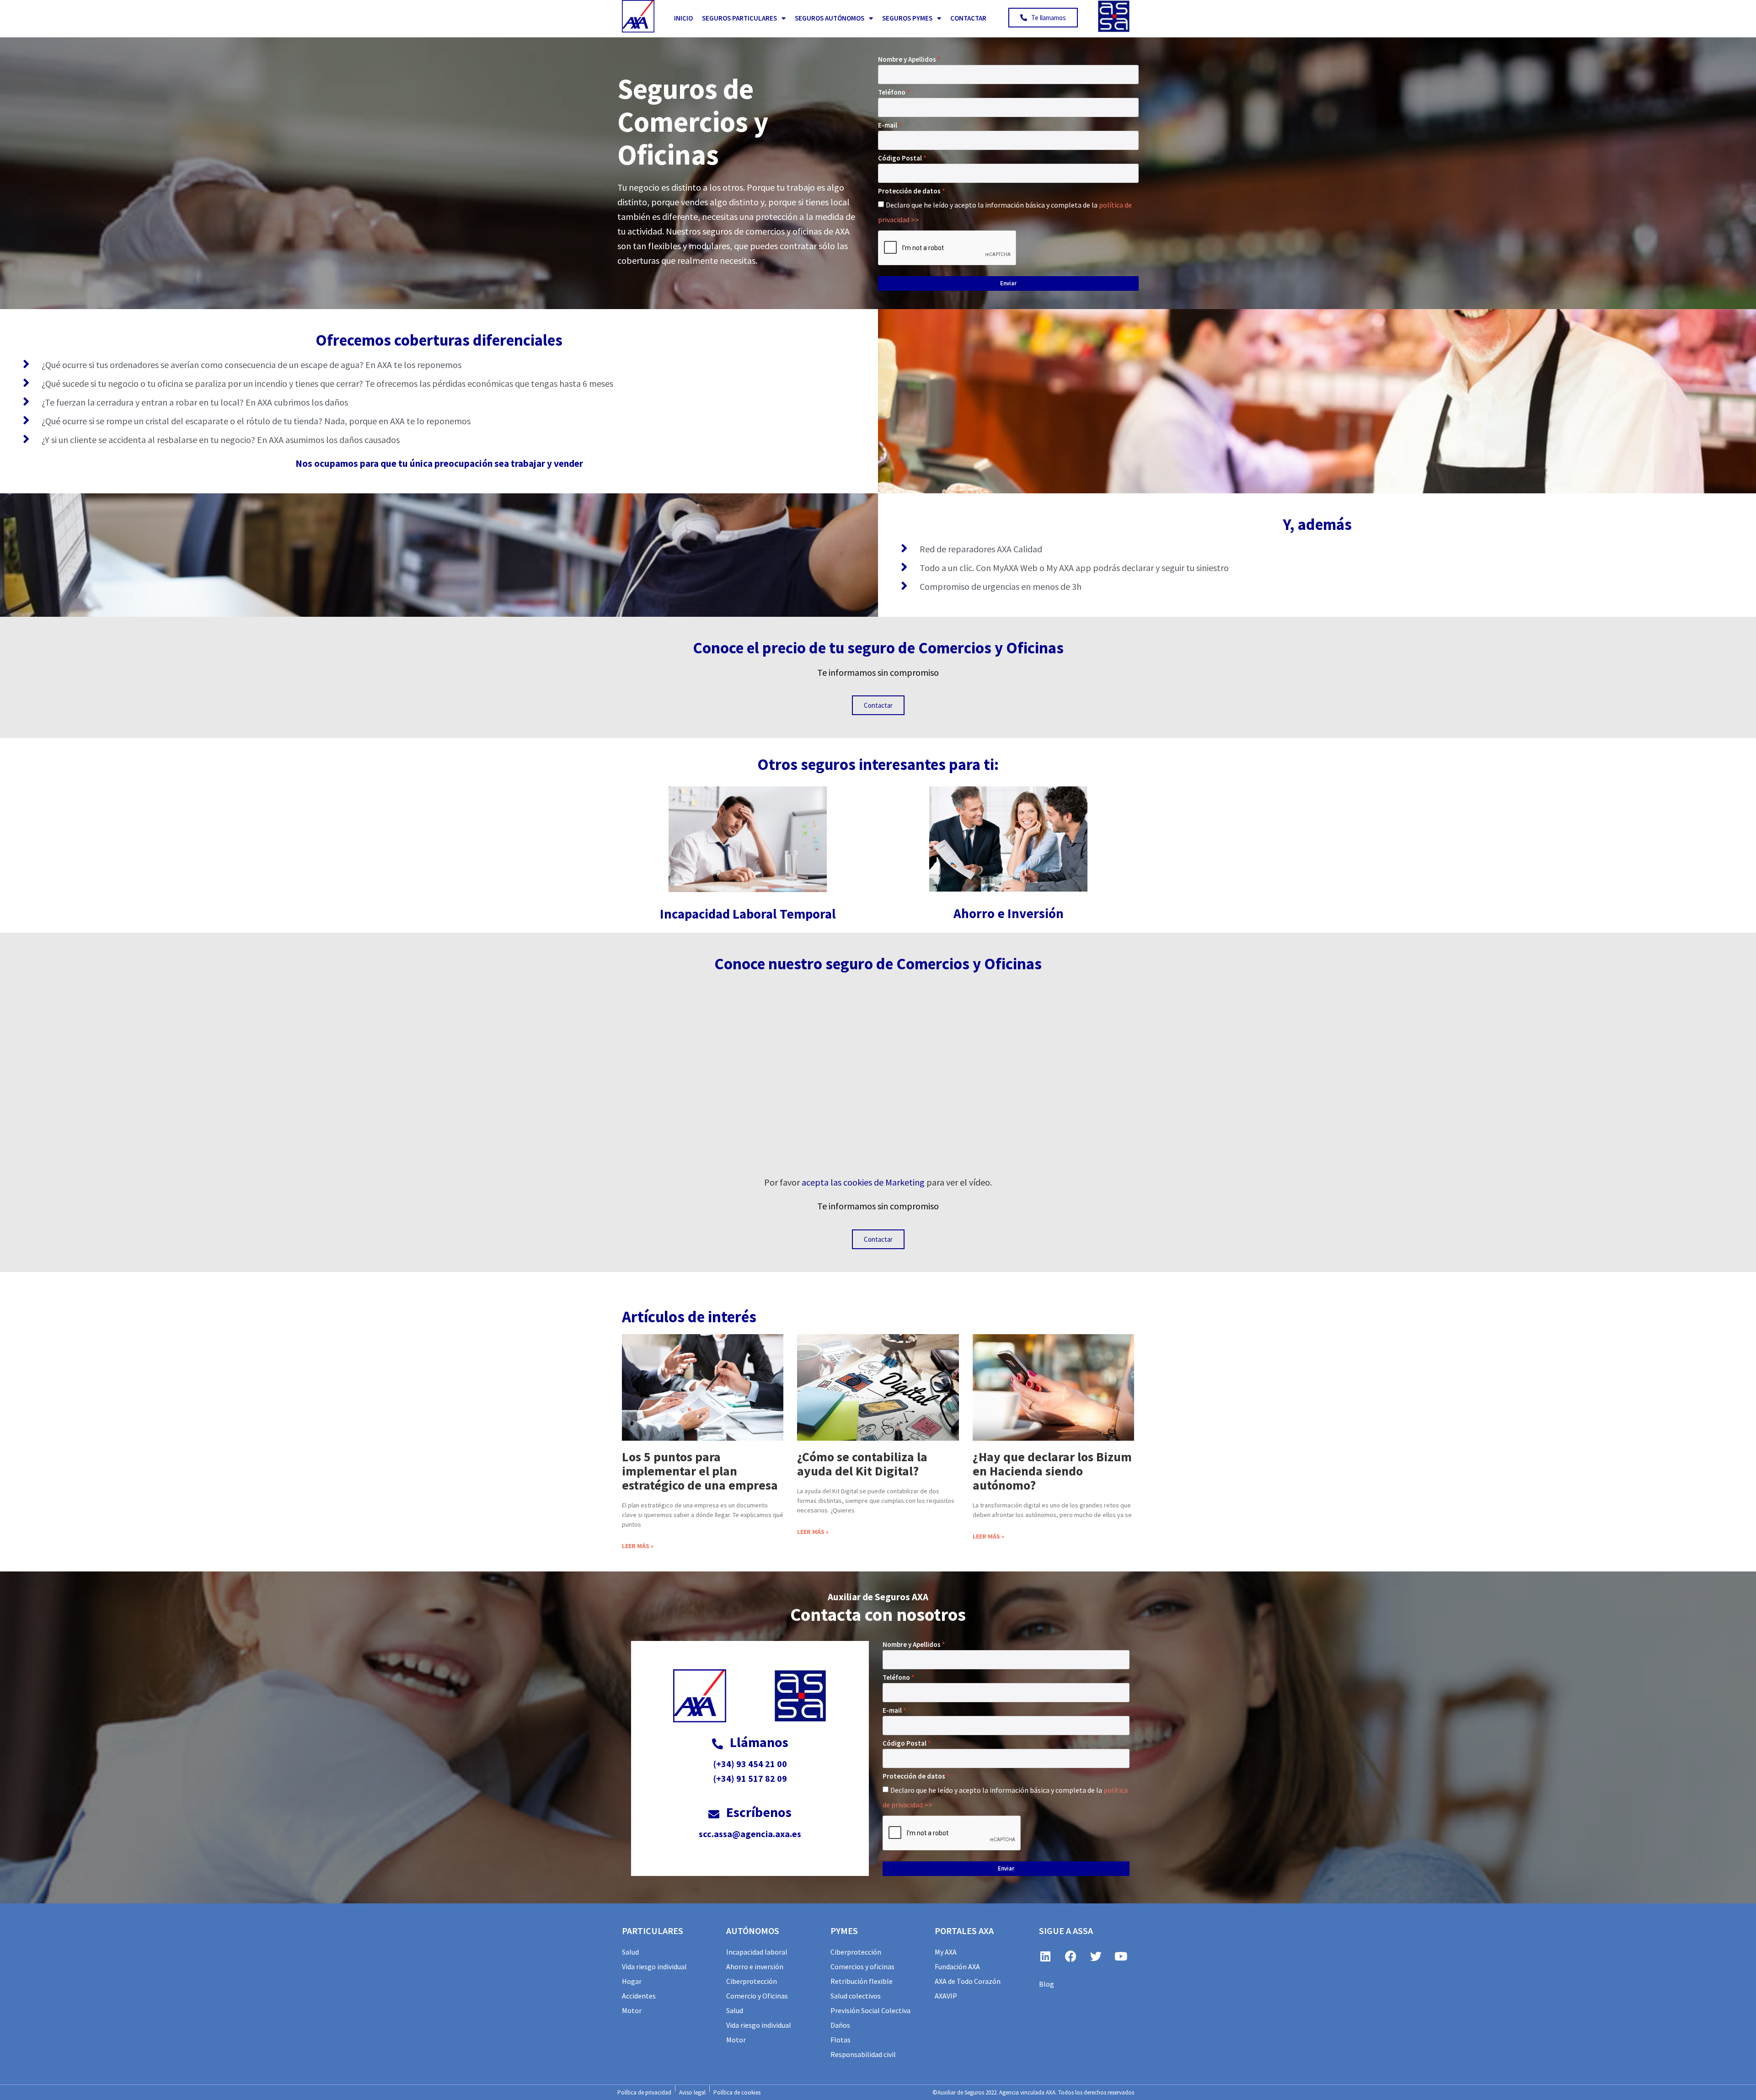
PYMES (844, 1931)
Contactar (968, 18)
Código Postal (900, 158)
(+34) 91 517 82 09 (750, 1778)
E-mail (888, 125)
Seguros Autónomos (830, 18)
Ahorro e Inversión (1009, 913)
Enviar (1008, 283)
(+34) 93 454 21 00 (750, 1764)
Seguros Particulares (739, 18)
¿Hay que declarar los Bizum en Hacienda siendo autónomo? (1052, 1471)
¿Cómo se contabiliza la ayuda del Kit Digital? (862, 1464)
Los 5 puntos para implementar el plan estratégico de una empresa (700, 1471)
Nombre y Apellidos (907, 59)
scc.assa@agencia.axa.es (750, 1834)
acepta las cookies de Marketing (863, 1182)
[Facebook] (1071, 1956)
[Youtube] (1121, 1956)
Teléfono (892, 92)
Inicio (683, 18)
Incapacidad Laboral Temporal (748, 914)
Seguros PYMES (907, 18)
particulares (653, 1931)
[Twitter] (1096, 1956)
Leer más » (638, 1546)
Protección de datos (909, 191)
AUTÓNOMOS (753, 1931)
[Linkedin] (1045, 1956)
